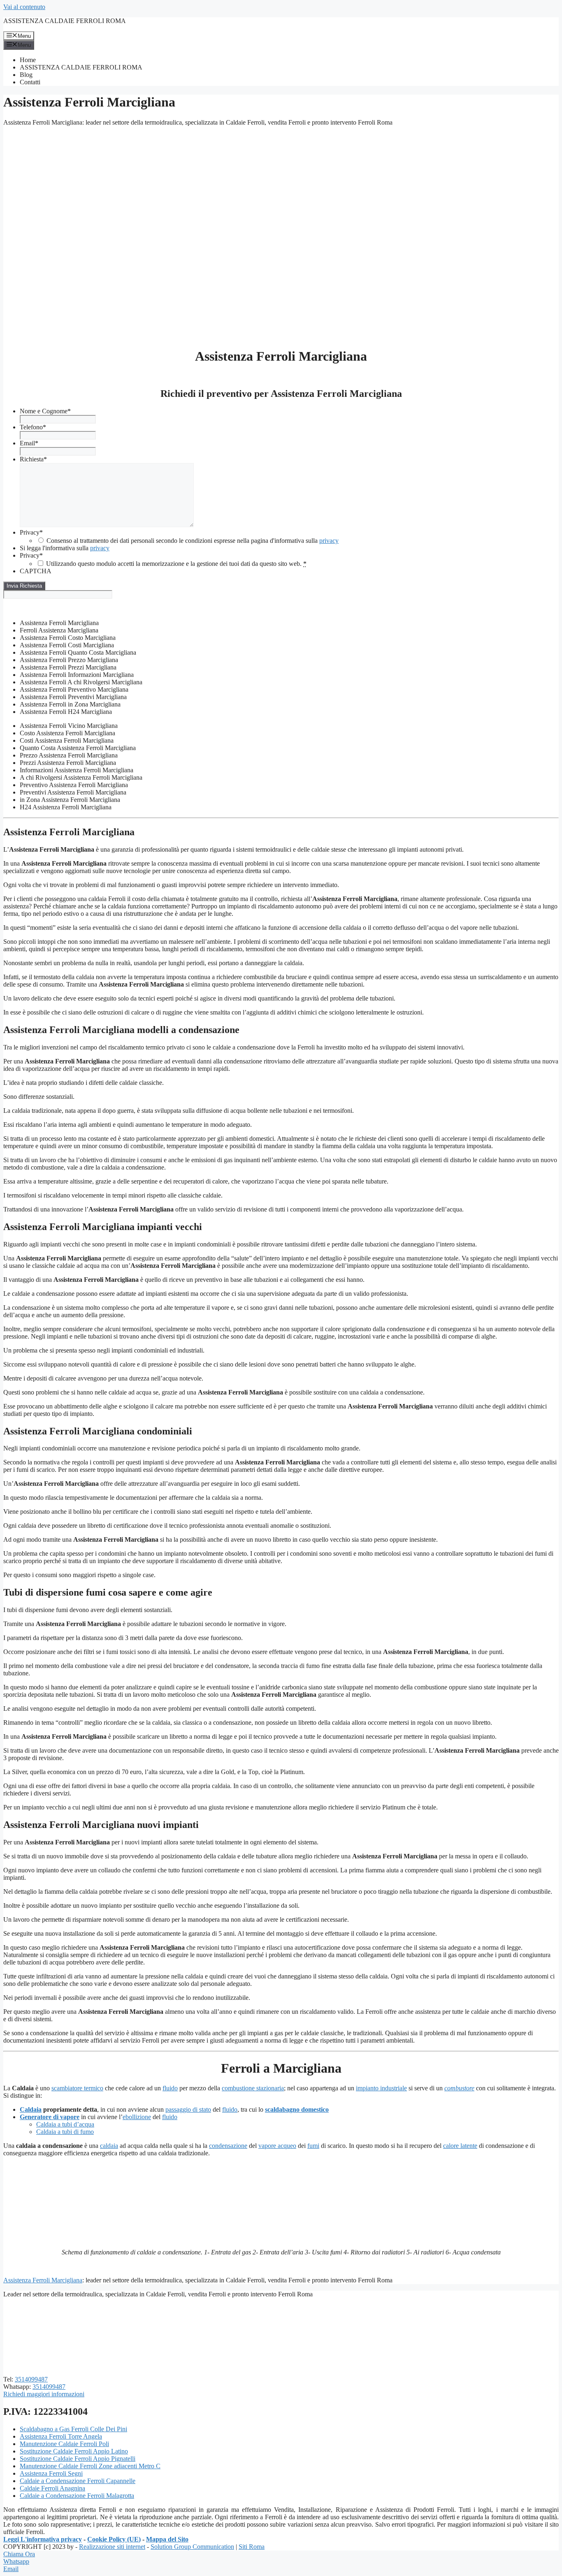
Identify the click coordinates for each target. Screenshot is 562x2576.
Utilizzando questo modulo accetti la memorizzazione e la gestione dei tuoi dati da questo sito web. (176, 564)
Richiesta (33, 459)
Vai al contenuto (24, 7)
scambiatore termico (77, 2088)
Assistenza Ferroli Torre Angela (61, 2436)
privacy (329, 541)
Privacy (31, 532)
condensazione (228, 2146)
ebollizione (137, 2117)
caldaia (109, 2146)
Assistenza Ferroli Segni (51, 2473)
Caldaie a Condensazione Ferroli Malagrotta (77, 2496)
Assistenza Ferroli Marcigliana (43, 2280)
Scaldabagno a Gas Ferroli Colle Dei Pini (73, 2429)
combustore (459, 2088)
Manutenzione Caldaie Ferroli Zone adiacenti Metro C (90, 2466)
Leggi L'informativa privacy (43, 2539)
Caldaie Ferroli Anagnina (52, 2488)
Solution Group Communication (192, 2547)
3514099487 (31, 2379)
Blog (26, 75)
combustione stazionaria (253, 2088)
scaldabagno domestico (297, 2109)
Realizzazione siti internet (112, 2547)
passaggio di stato (188, 2109)
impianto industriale (381, 2088)
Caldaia (31, 2109)
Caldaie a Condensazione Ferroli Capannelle (78, 2481)
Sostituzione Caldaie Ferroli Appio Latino (74, 2451)
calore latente (460, 2146)
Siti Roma (252, 2547)
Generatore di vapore (50, 2117)
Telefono (33, 427)
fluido (170, 2088)
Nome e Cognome (45, 411)
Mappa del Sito (167, 2539)
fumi (313, 2146)
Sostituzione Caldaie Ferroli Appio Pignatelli (78, 2459)
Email (29, 443)
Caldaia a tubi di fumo (65, 2132)
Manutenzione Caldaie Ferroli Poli (64, 2444)
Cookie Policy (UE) (114, 2539)
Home (28, 60)
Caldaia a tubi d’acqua (65, 2124)
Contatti (30, 82)
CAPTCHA (36, 571)
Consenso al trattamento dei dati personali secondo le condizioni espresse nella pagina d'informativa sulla (193, 541)
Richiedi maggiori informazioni (44, 2394)
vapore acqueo (277, 2146)
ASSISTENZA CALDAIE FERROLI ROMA (65, 21)
